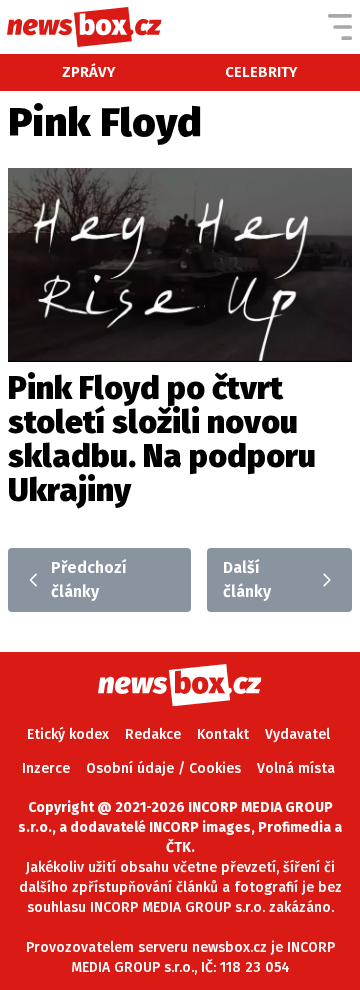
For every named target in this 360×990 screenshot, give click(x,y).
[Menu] (340, 27)
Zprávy (89, 72)
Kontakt (223, 734)
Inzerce (46, 768)
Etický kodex (68, 734)
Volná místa (296, 768)
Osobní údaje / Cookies (163, 768)
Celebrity (261, 72)
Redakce (153, 734)
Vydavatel (297, 734)
